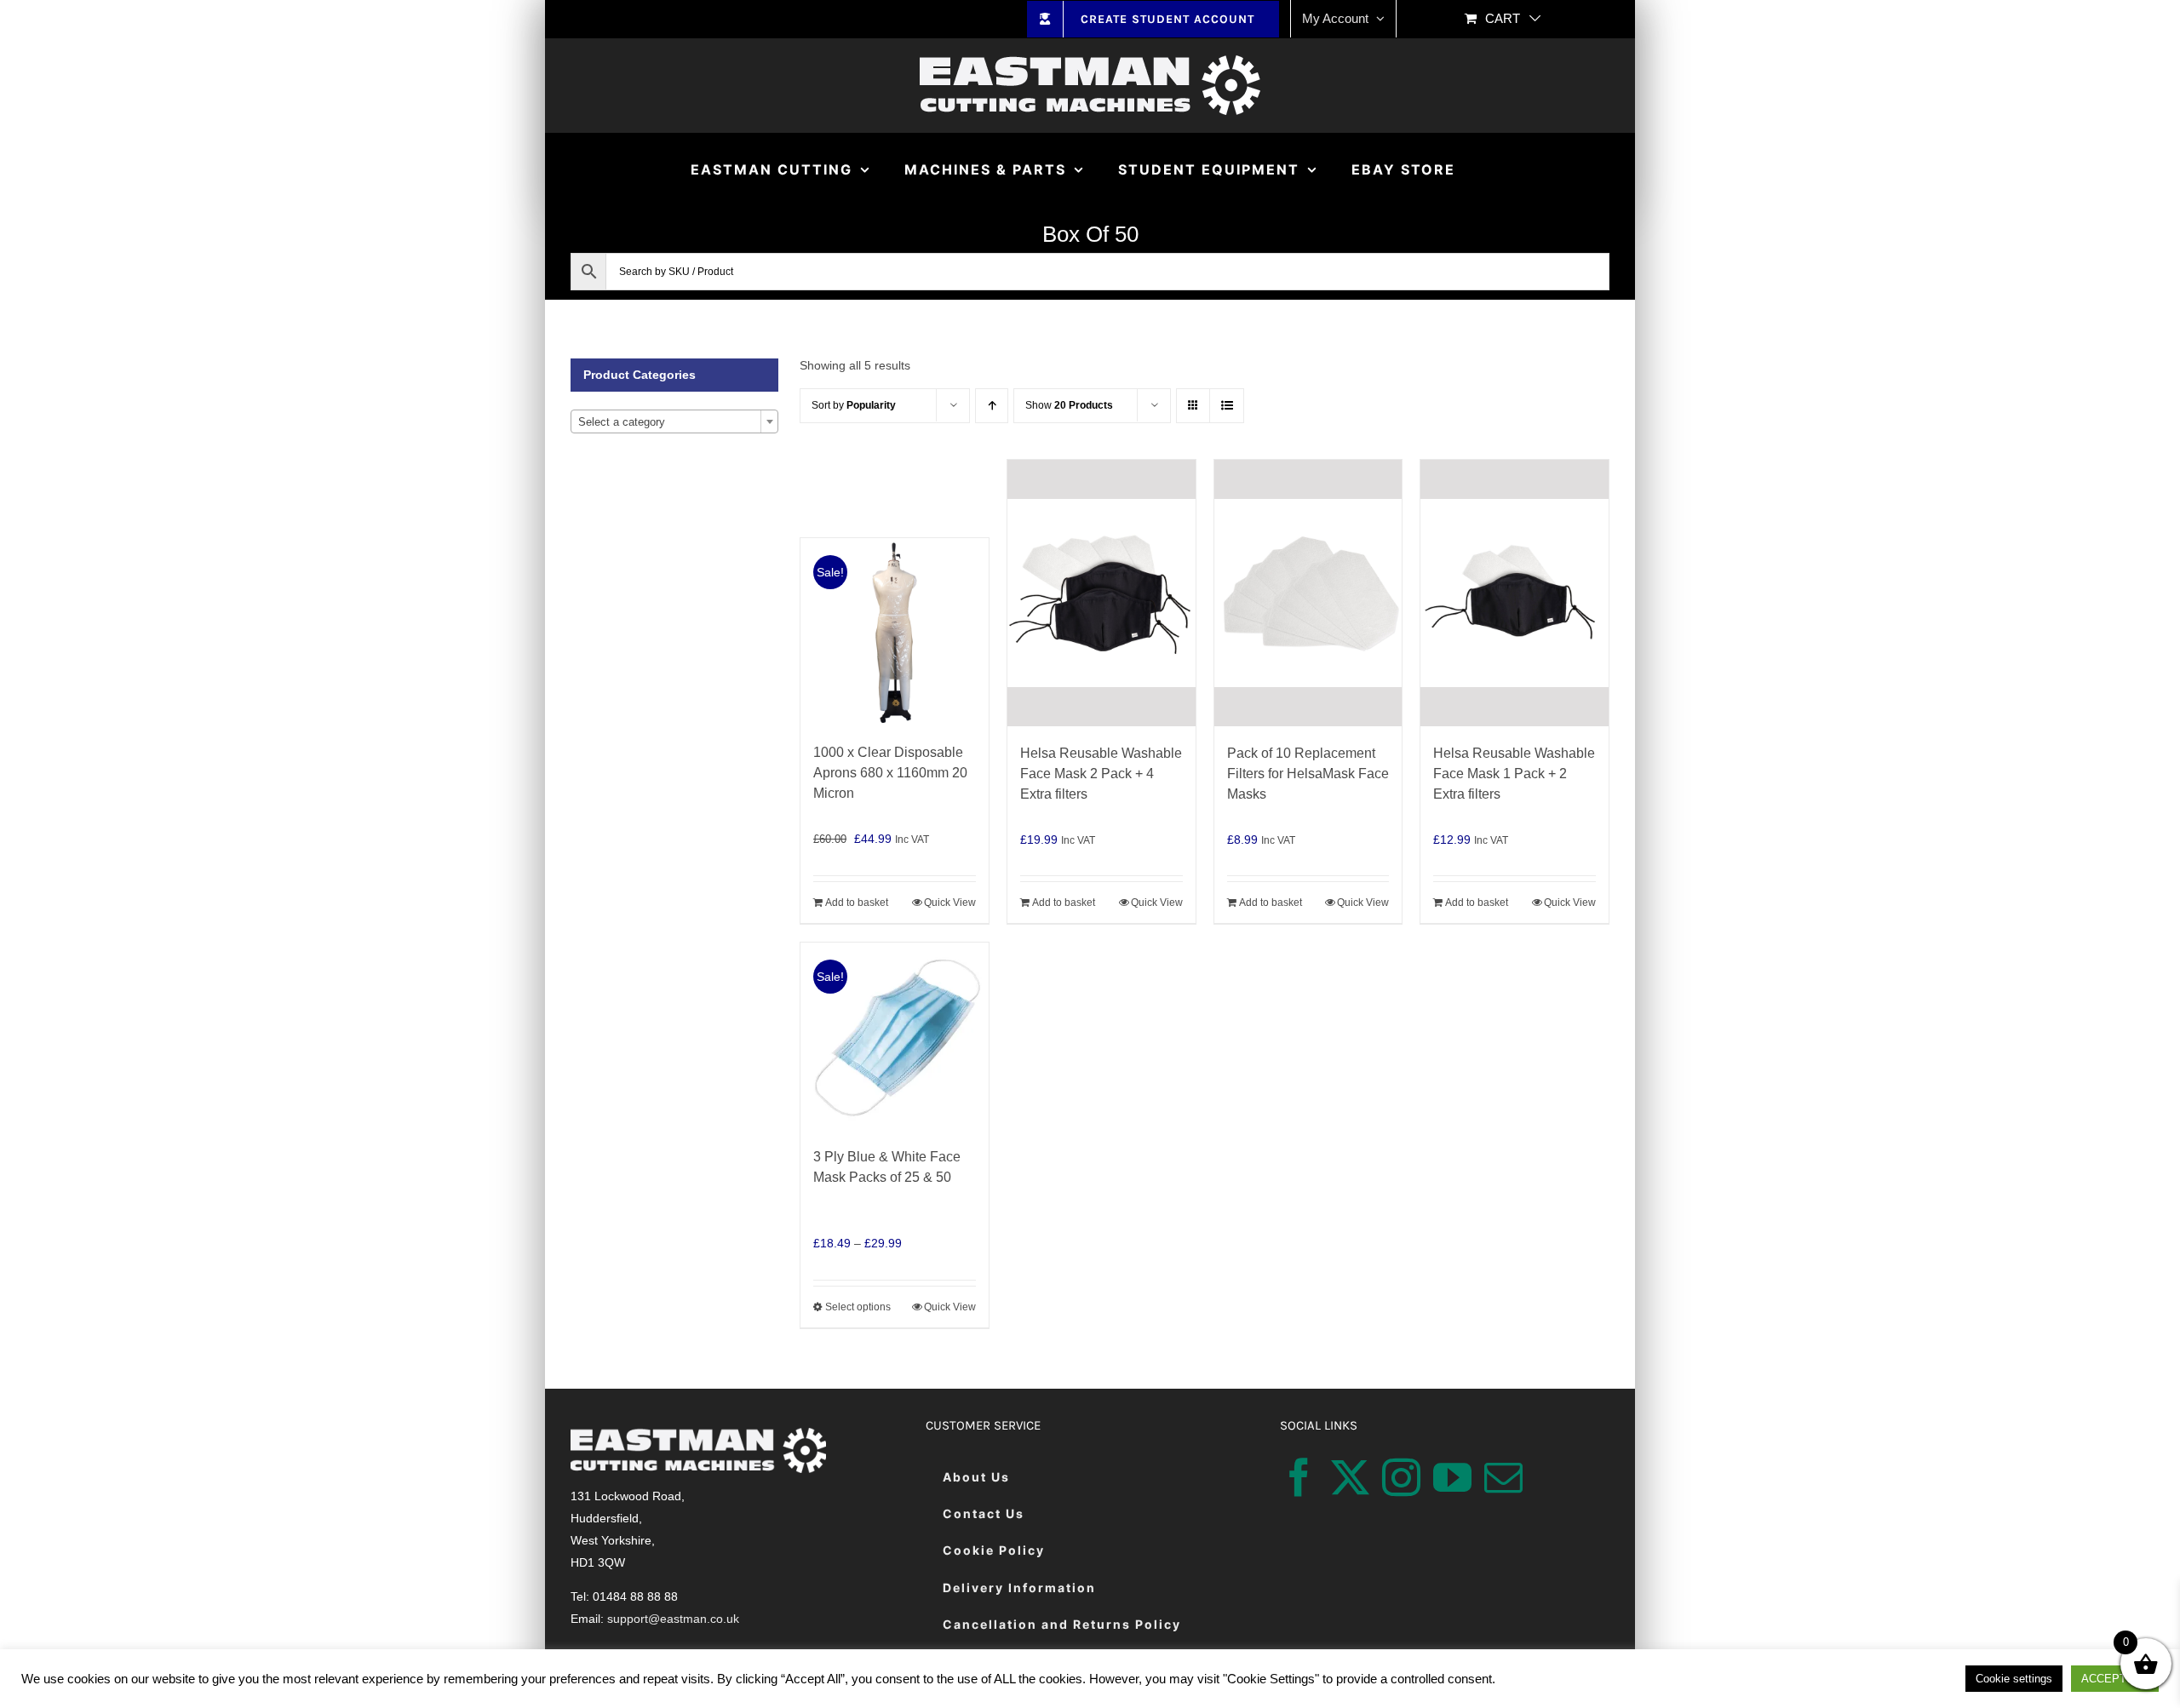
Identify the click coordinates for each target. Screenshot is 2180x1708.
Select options (858, 1307)
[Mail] (1503, 1478)
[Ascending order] (992, 406)
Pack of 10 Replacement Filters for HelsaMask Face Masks (1308, 774)
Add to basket (857, 903)
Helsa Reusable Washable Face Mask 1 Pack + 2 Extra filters (1514, 774)
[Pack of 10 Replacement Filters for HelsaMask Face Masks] (1308, 593)
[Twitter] (1350, 1478)
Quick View (950, 903)
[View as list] (1227, 406)
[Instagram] (1401, 1478)
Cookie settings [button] (2014, 1679)
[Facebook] (1299, 1478)
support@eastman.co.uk (673, 1619)
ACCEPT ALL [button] (2115, 1679)
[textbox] (674, 422)
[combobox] (674, 421)
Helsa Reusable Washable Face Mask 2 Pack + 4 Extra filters (1101, 774)
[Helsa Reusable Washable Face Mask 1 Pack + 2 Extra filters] (1515, 593)
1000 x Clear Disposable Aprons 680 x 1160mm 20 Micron (890, 773)
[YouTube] (1452, 1478)
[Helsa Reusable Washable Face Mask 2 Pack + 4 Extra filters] (1101, 593)
